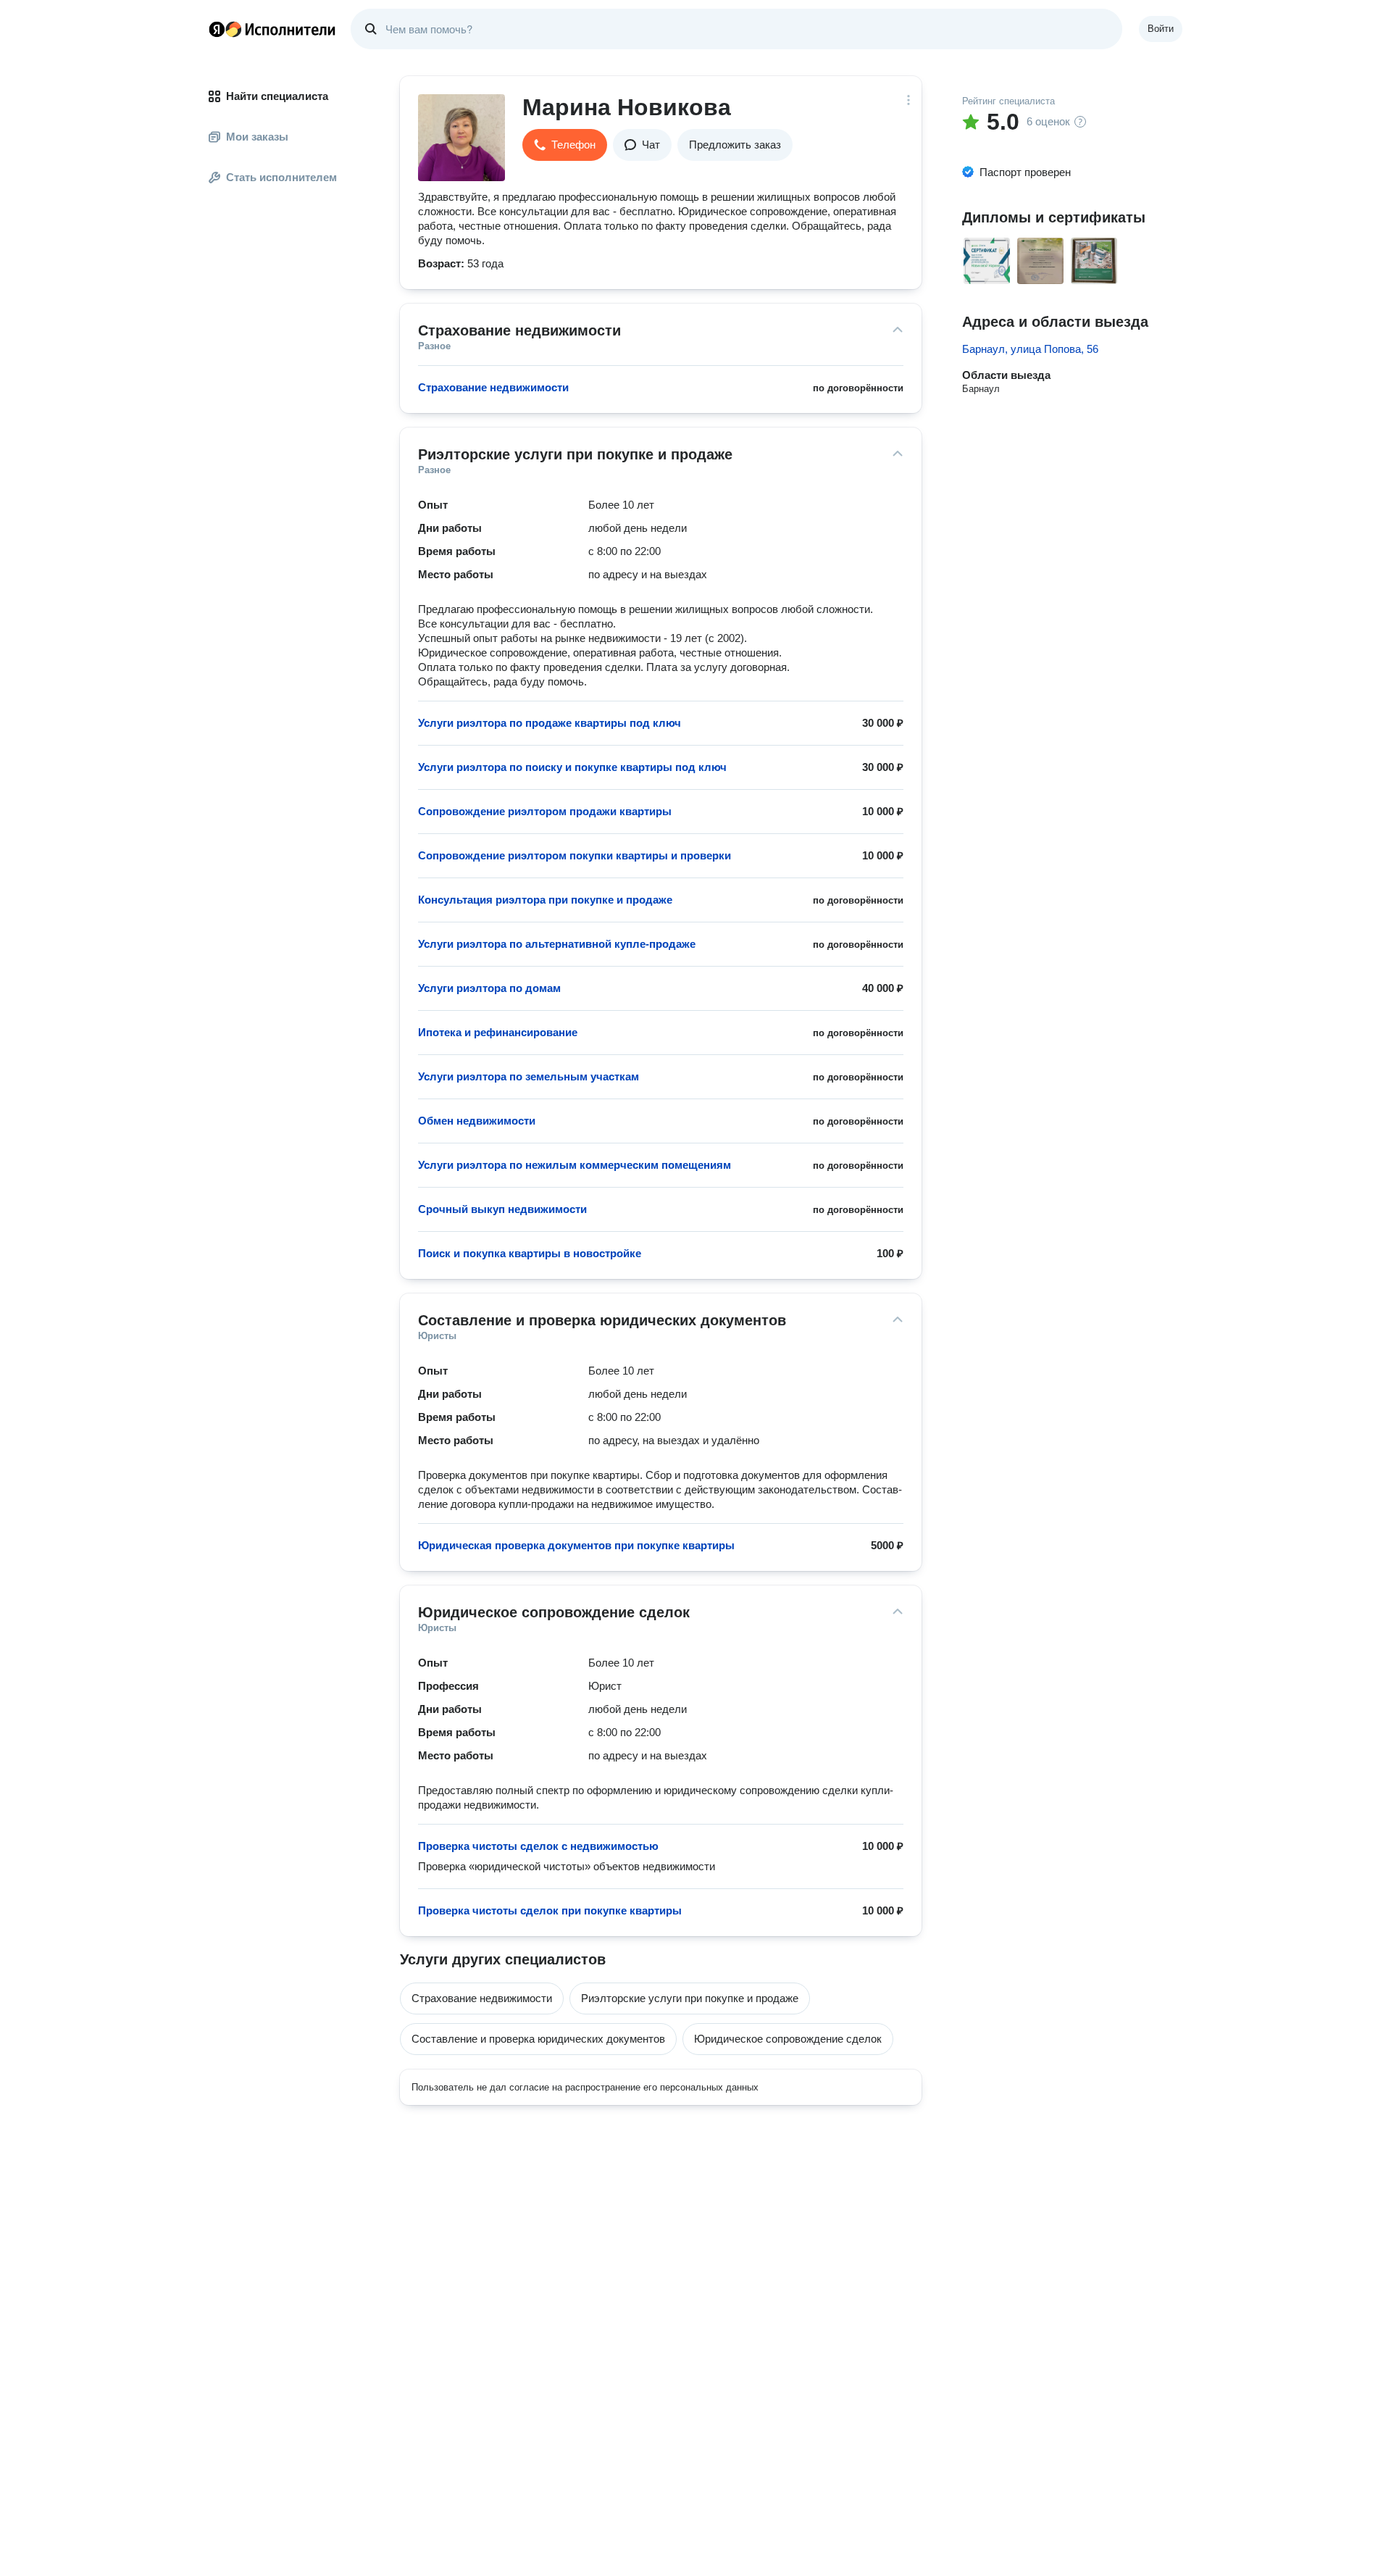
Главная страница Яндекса (217, 29)
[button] (565, 145)
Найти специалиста (277, 96)
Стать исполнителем (281, 177)
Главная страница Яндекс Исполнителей (272, 29)
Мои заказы (257, 137)
